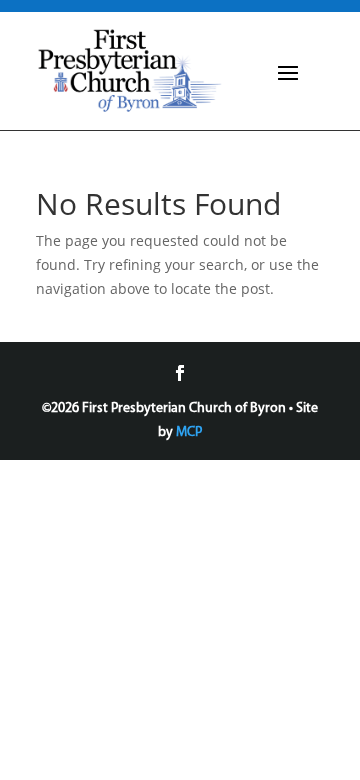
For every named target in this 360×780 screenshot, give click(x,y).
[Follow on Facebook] (180, 373)
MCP (189, 432)
